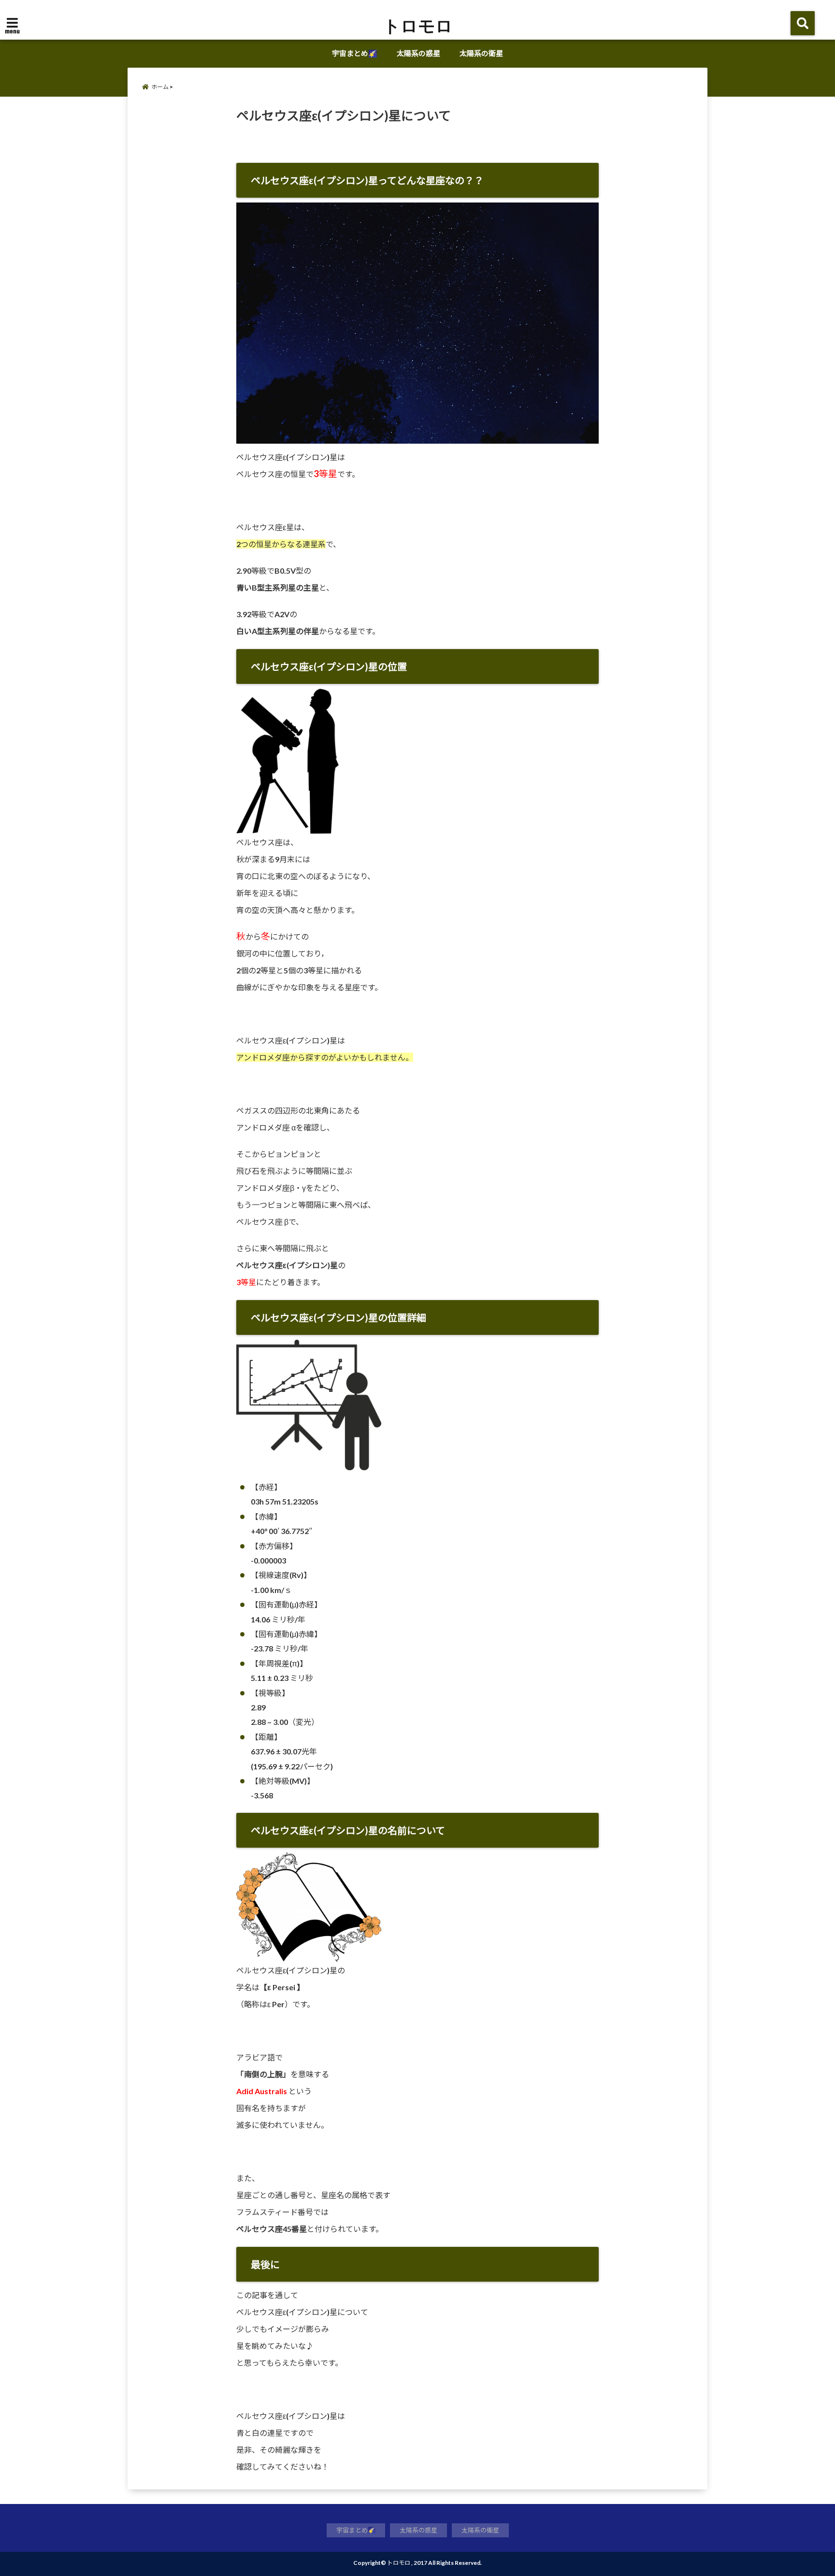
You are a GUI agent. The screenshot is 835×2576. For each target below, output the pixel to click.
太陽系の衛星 (481, 53)
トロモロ (418, 25)
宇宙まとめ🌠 (355, 53)
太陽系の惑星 (418, 53)
